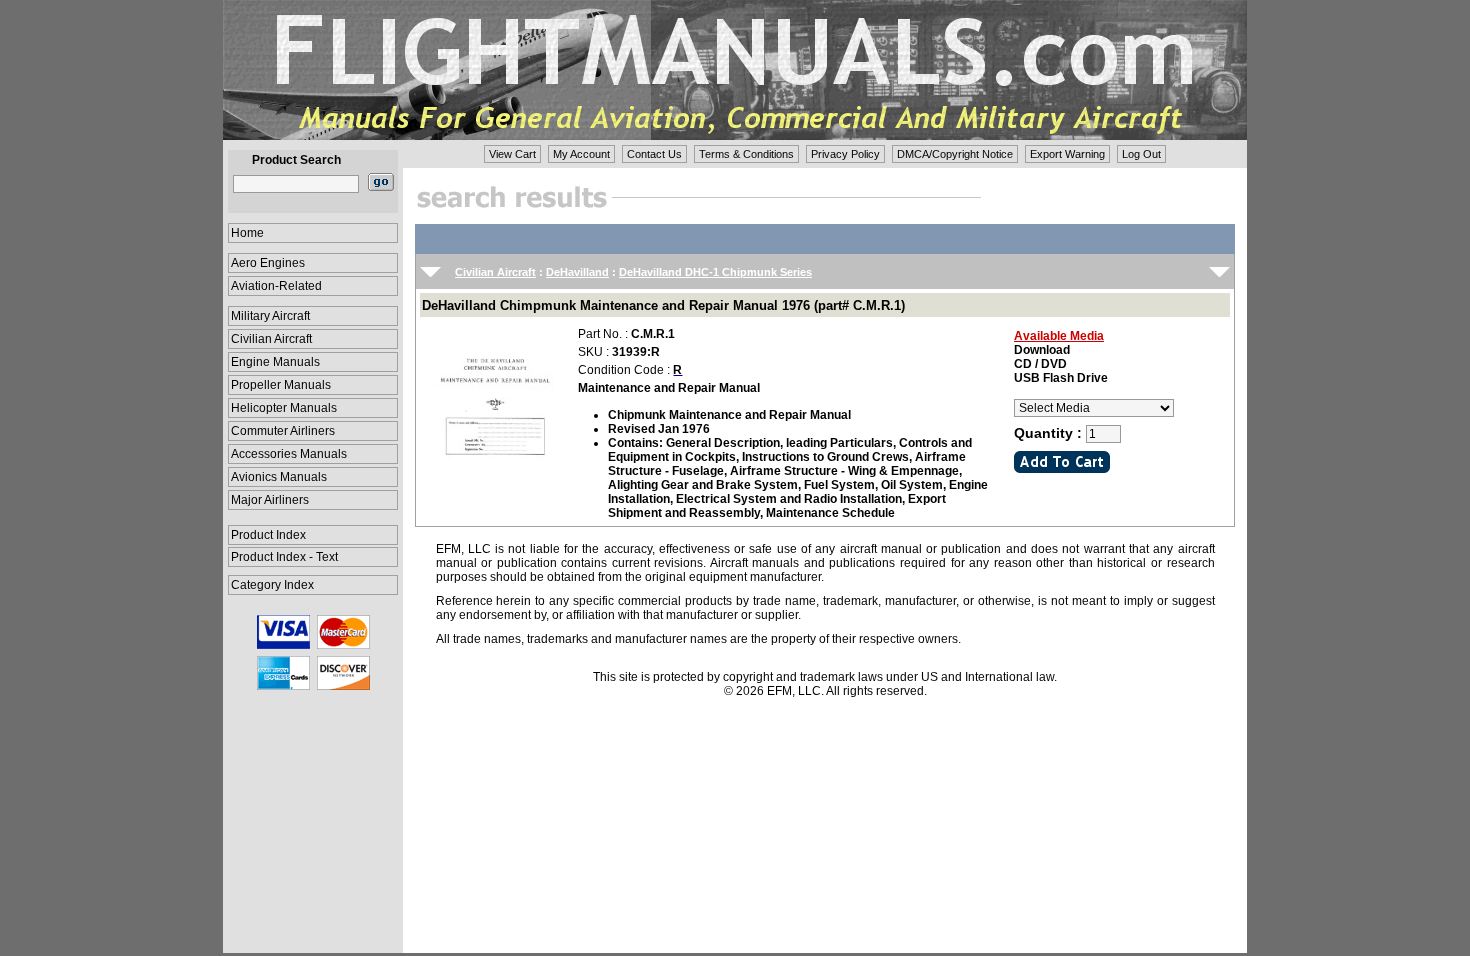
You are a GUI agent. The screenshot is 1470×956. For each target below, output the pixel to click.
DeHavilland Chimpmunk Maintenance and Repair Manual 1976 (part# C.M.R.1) (663, 305)
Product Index (268, 535)
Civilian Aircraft (271, 339)
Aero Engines (268, 263)
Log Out (1141, 154)
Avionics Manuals (279, 477)
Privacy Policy (845, 154)
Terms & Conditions (746, 154)
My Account (581, 154)
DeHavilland (577, 272)
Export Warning (1067, 154)
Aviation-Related (276, 286)
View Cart (512, 154)
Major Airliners (270, 500)
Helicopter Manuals (284, 408)
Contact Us (654, 154)
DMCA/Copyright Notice (955, 154)
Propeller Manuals (281, 385)
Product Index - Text (284, 557)
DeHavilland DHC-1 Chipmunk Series (715, 272)
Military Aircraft (270, 316)
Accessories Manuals (289, 454)
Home (247, 233)
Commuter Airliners (283, 431)
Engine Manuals (275, 362)
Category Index (272, 585)
